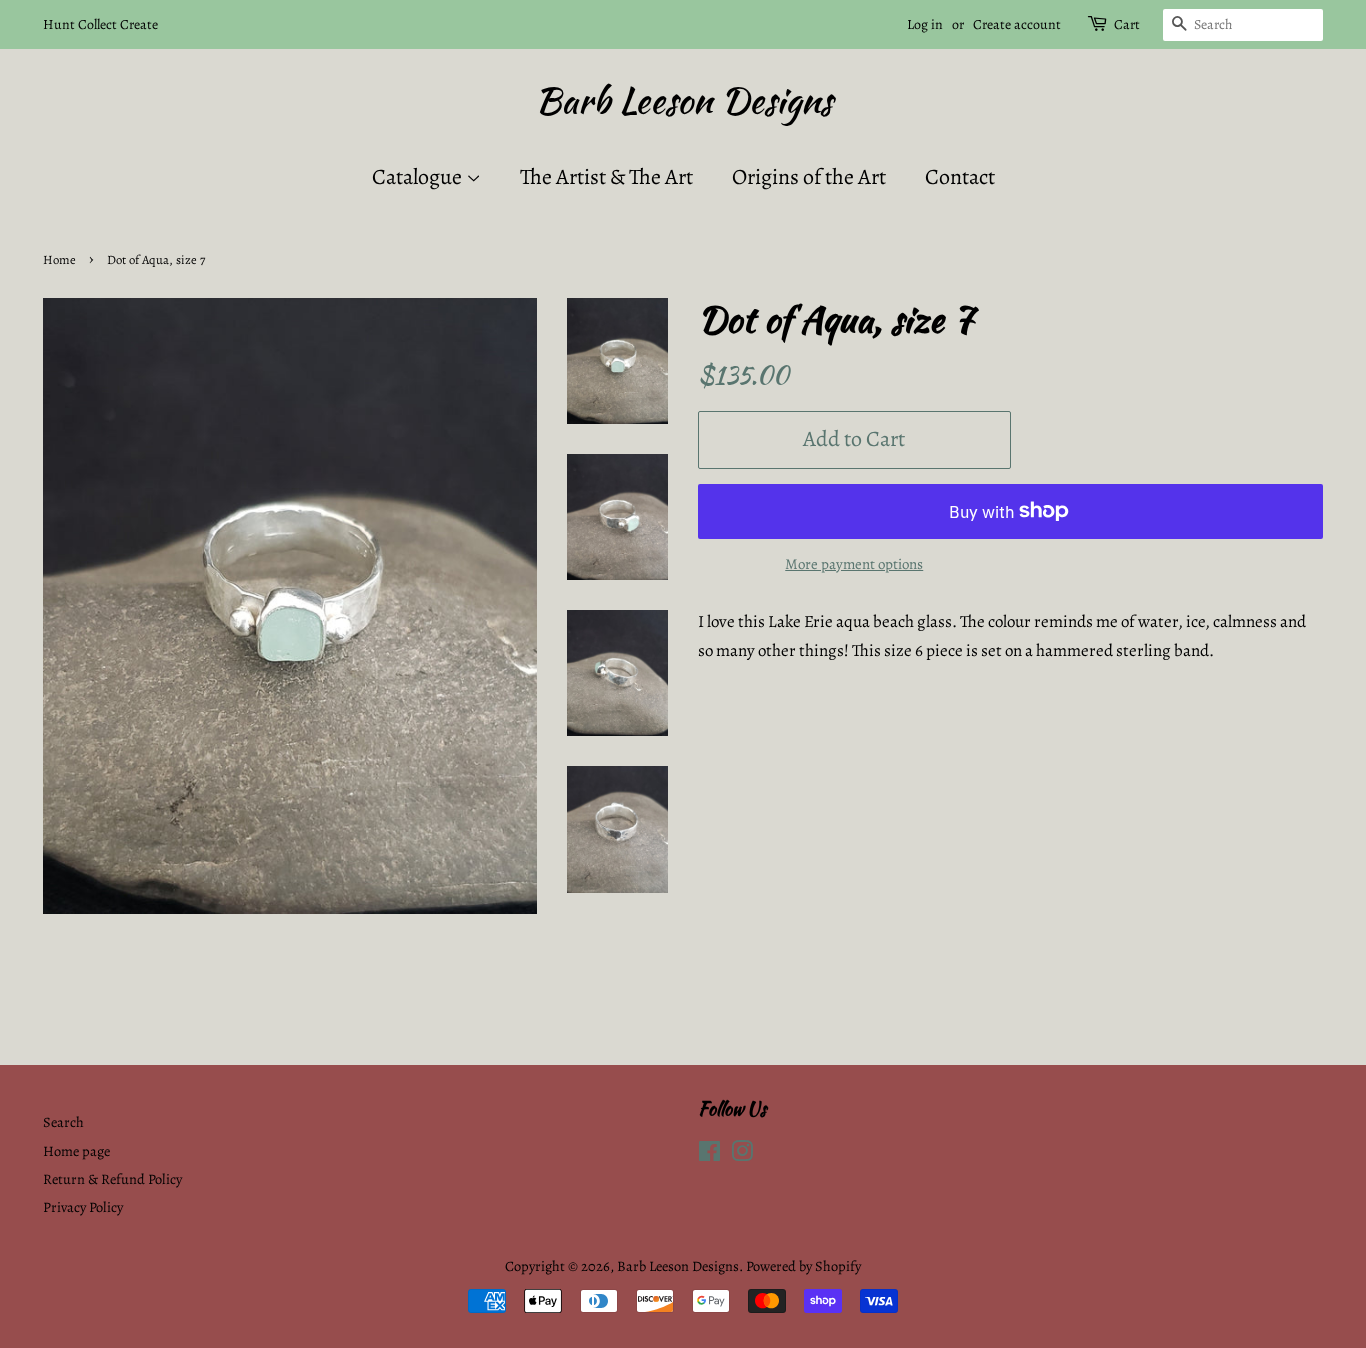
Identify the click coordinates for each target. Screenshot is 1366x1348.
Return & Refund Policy (112, 1179)
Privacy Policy (83, 1207)
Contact (960, 177)
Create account (1017, 24)
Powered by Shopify (803, 1266)
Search (63, 1122)
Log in (925, 24)
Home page (76, 1151)
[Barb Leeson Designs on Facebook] (709, 1155)
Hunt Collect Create (100, 24)
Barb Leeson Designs (683, 100)
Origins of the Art (809, 177)
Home (59, 259)
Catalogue (419, 177)
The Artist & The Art (606, 177)
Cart (1127, 24)
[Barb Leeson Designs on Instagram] (742, 1155)
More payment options (854, 564)
